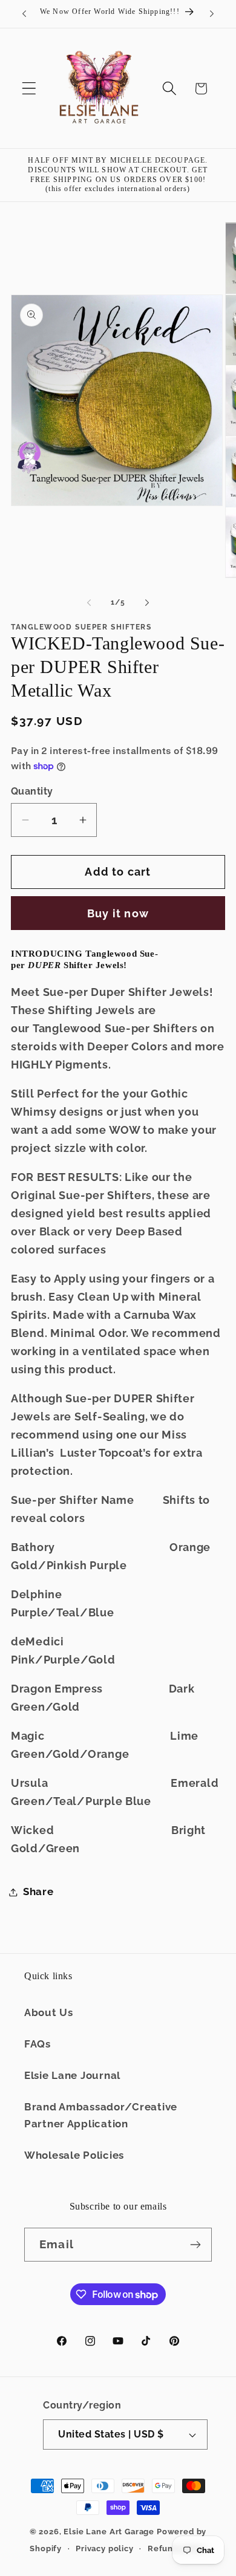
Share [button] (38, 1891)
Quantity (32, 791)
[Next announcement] (212, 14)
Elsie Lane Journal (72, 2075)
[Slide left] (89, 602)
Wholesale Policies (74, 2155)
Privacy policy (105, 2548)
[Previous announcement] (24, 14)
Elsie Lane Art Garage (109, 2532)
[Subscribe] (195, 2245)
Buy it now (118, 913)
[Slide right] (147, 602)
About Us (49, 2012)
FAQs (38, 2044)
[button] (29, 89)
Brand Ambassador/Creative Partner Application (101, 2115)
